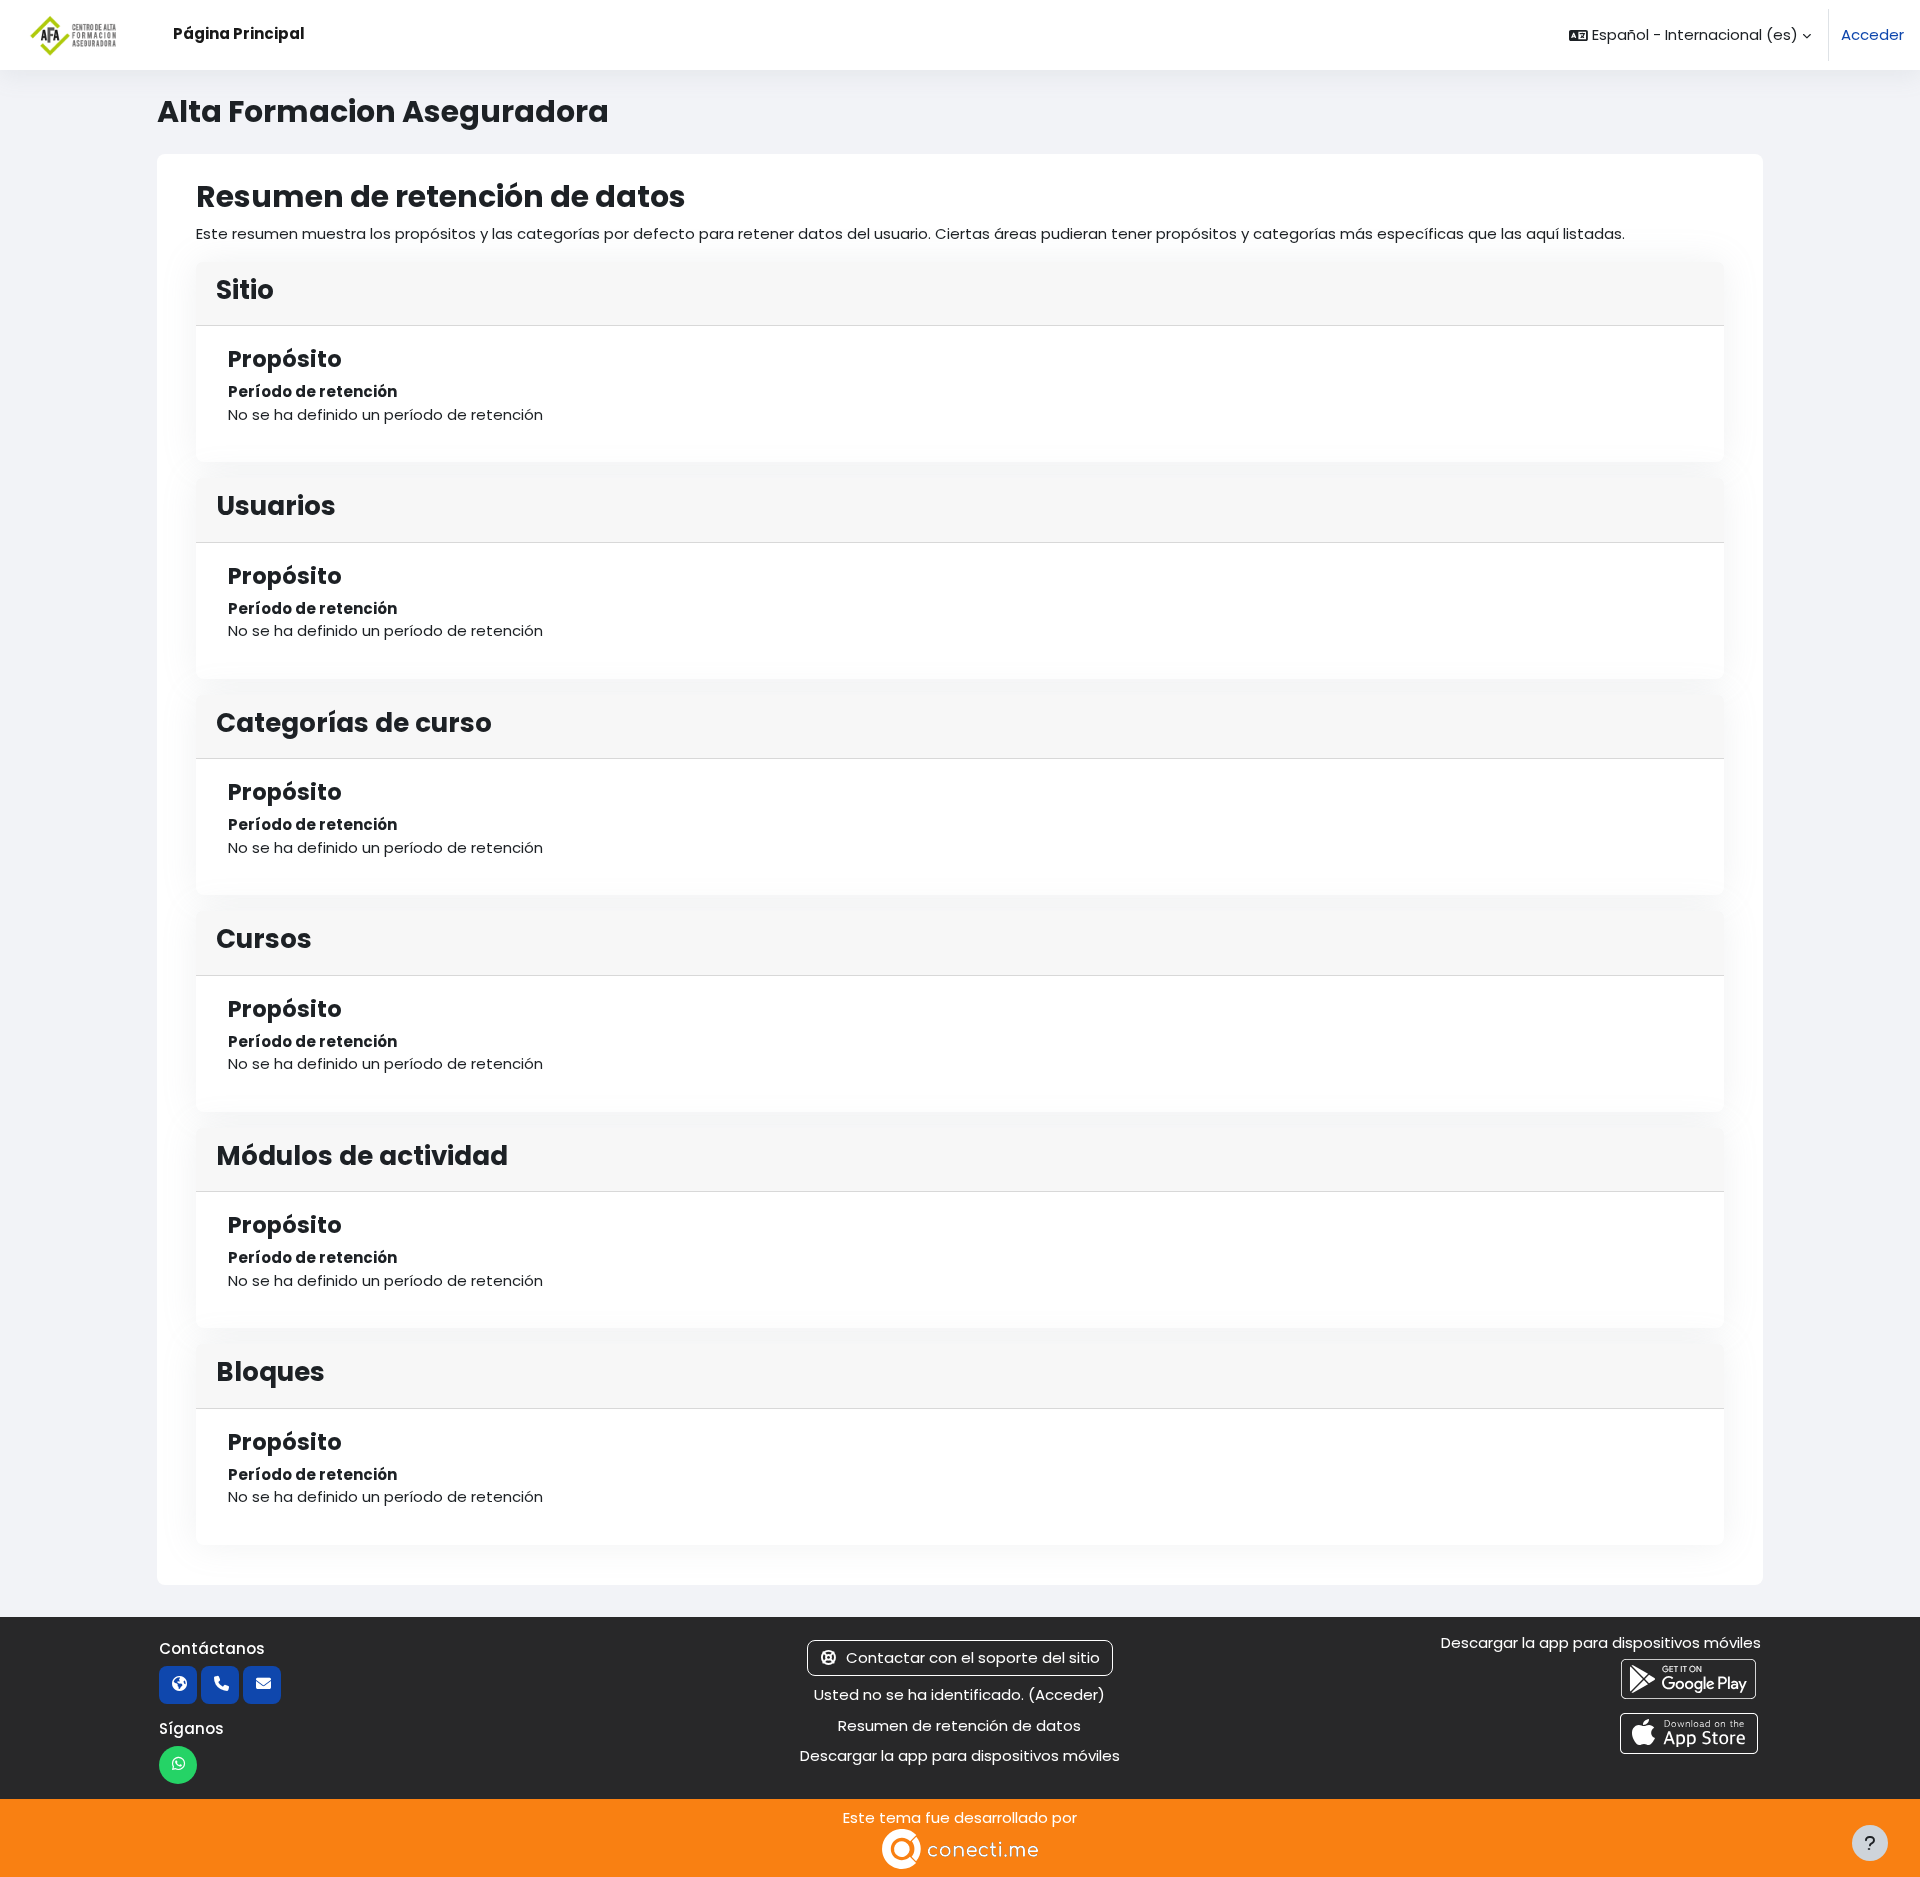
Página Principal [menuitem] (239, 33)
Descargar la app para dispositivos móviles (960, 1755)
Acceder (1872, 34)
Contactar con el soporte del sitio (973, 1657)
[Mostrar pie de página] (1870, 1843)
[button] (1690, 35)
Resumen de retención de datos (959, 1725)
